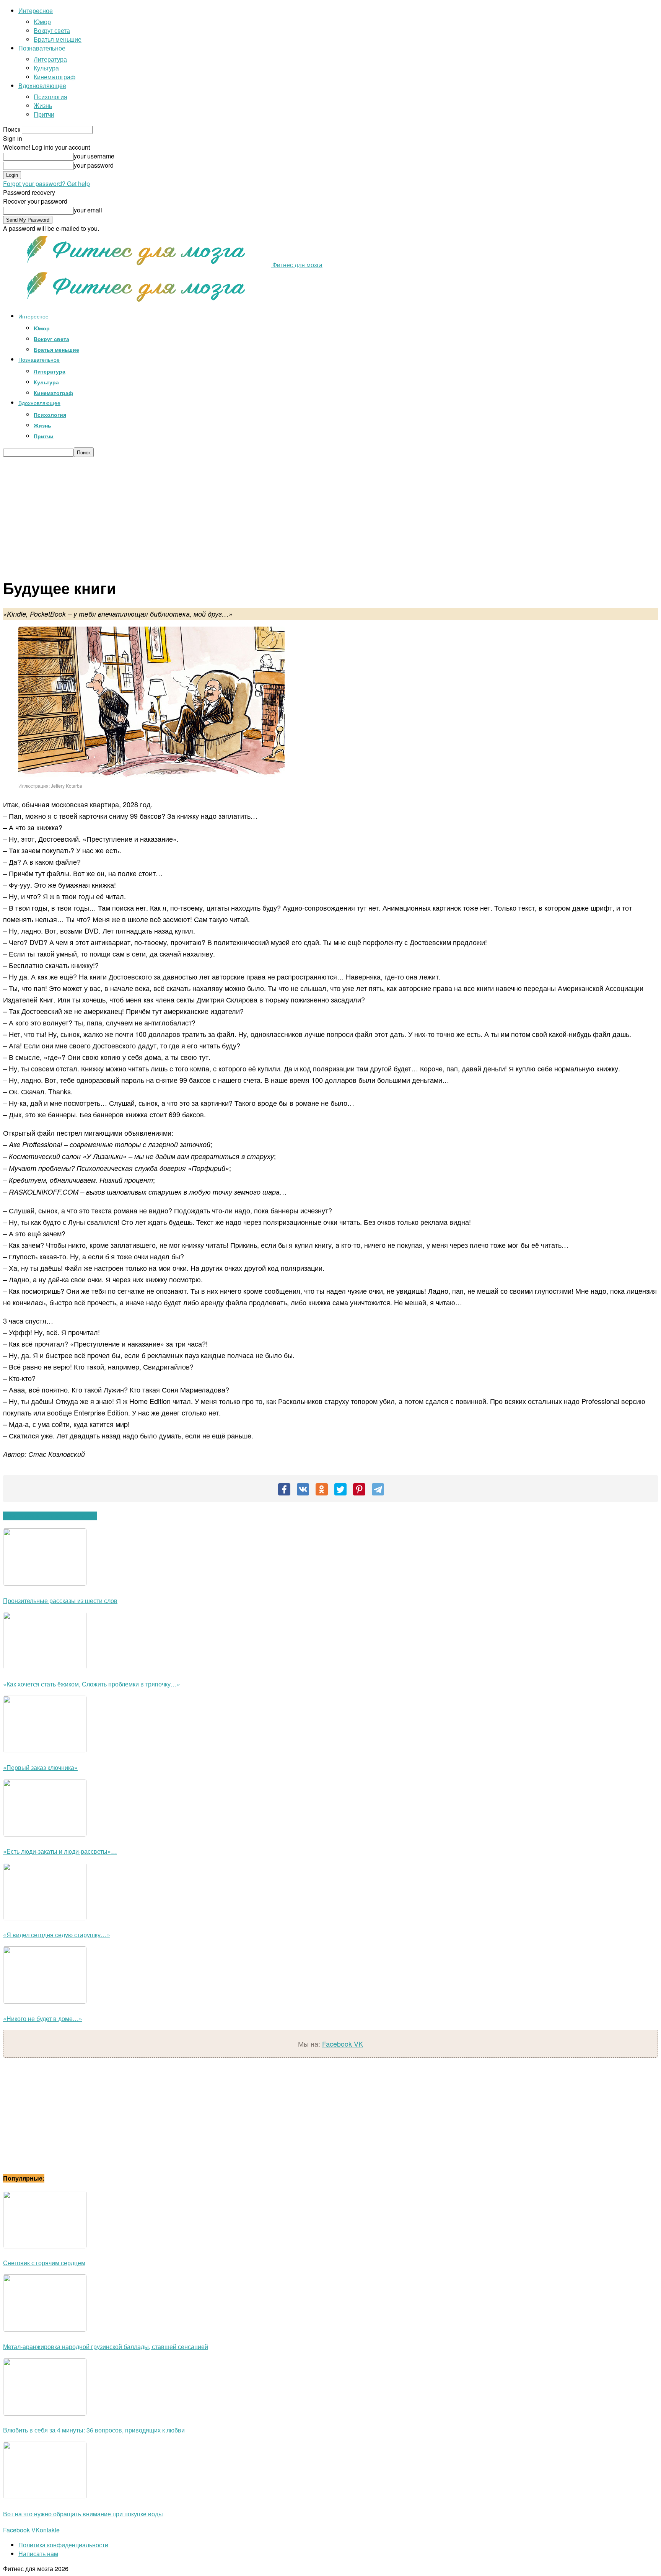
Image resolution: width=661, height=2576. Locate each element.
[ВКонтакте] (303, 1489)
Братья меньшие (58, 39)
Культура (46, 68)
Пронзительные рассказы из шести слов (60, 1601)
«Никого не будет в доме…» (43, 2019)
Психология (50, 97)
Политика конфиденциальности (63, 2545)
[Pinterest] (359, 1489)
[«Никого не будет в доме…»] (45, 2001)
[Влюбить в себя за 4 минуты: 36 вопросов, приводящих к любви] (45, 2413)
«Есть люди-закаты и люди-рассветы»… (60, 1851)
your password (94, 165)
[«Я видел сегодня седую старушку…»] (45, 1918)
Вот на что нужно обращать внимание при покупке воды (83, 2514)
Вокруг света (52, 30)
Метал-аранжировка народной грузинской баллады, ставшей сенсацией (106, 2347)
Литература (50, 59)
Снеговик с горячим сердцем (44, 2263)
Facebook (338, 2044)
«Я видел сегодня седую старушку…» (57, 1935)
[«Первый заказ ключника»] (45, 1751)
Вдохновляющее (42, 86)
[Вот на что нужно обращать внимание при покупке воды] (45, 2497)
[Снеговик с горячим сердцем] (45, 2246)
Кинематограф (55, 77)
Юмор (42, 22)
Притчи (44, 114)
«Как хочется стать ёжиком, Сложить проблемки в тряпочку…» (92, 1684)
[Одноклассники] (322, 1489)
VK (358, 2044)
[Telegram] (378, 1489)
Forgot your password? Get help (46, 184)
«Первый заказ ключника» (40, 1767)
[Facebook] (284, 1489)
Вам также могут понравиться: (50, 1516)
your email (88, 210)
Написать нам (38, 2554)
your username (94, 156)
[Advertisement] (330, 514)
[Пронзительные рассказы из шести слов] (45, 1583)
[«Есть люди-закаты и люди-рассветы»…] (45, 1834)
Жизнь (43, 105)
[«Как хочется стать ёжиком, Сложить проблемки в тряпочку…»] (45, 1667)
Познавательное (42, 48)
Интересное (36, 11)
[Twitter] (340, 1489)
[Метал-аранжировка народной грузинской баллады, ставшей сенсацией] (45, 2329)
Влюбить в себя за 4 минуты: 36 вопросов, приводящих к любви (94, 2430)
